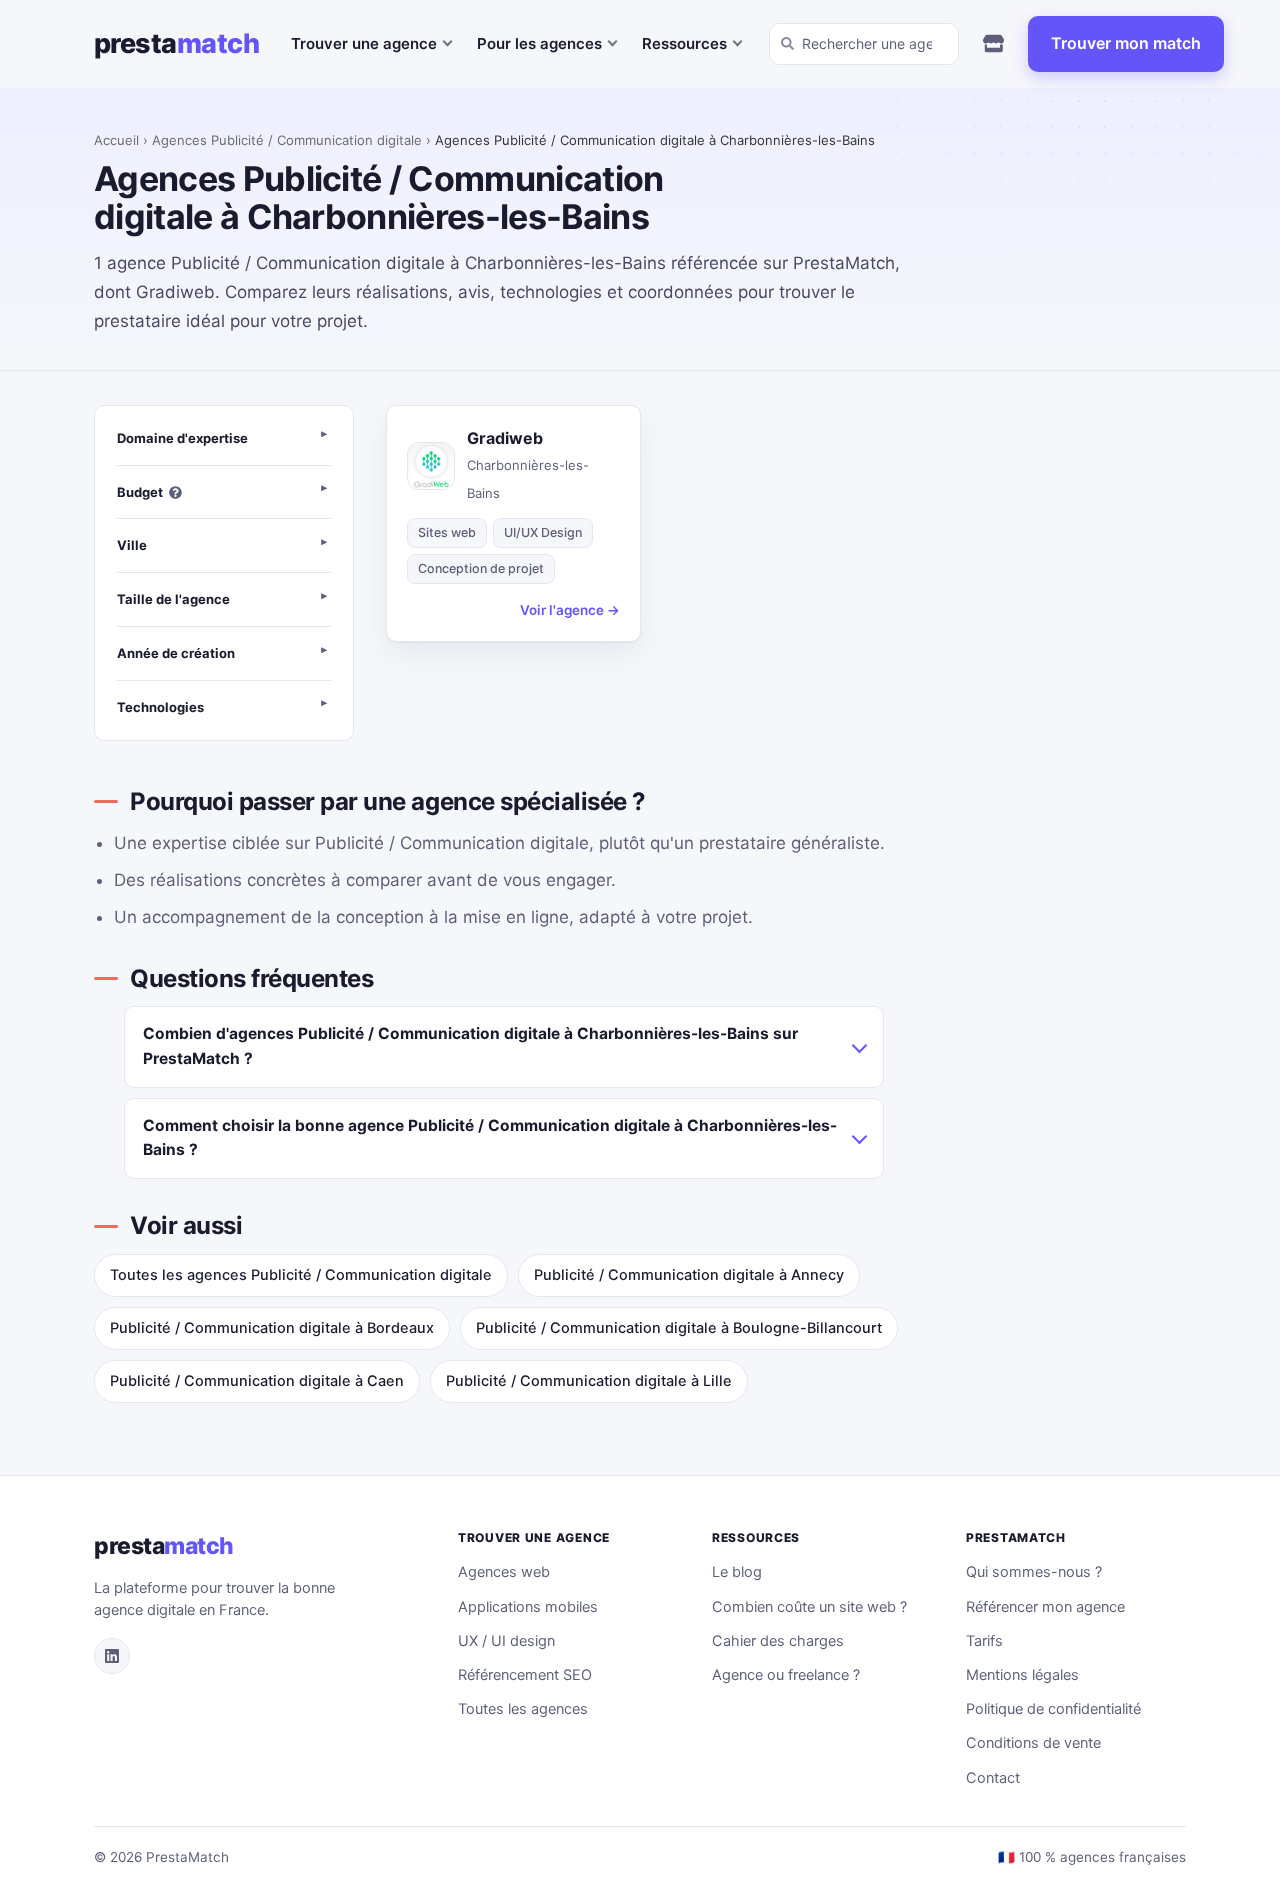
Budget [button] (140, 492)
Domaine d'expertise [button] (182, 438)
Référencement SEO (525, 1675)
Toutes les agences (523, 1709)
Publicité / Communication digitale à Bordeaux (272, 1328)
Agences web (504, 1572)
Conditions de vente (1033, 1743)
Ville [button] (132, 545)
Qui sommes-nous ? (1034, 1572)
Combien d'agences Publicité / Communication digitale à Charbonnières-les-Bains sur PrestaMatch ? (470, 1046)
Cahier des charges (778, 1641)
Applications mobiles (528, 1607)
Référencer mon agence (1045, 1607)
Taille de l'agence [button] (173, 599)
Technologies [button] (160, 707)
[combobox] (864, 44)
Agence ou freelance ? (786, 1675)
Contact (993, 1778)
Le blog (737, 1572)
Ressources (684, 43)
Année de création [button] (176, 653)
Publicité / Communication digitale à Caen (257, 1381)
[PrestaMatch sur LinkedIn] (112, 1656)
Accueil (116, 140)
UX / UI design (506, 1641)
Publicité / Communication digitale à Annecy (689, 1275)
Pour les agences (539, 43)
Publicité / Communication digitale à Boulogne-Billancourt (679, 1328)
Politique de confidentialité (1053, 1709)
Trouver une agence (364, 43)
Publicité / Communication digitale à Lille (589, 1381)
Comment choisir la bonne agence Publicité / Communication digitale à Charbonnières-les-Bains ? (490, 1138)
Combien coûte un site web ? (809, 1607)
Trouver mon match (1126, 43)
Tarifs (984, 1641)
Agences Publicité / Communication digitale (287, 140)
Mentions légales (1022, 1675)
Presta (176, 43)
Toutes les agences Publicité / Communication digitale (301, 1275)
